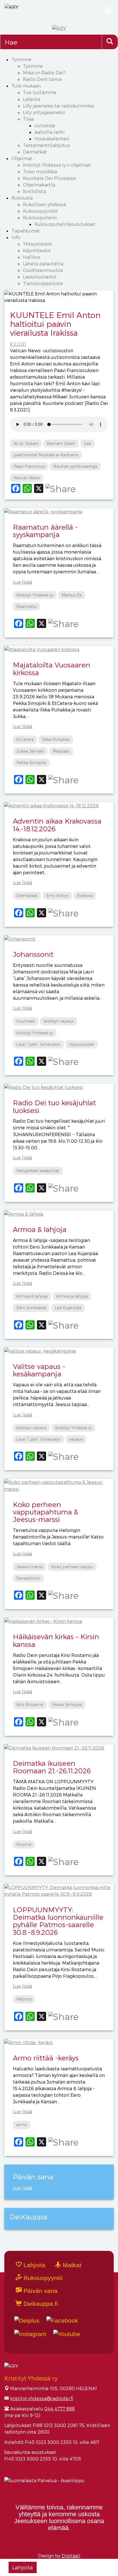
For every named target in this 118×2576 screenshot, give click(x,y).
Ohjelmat (22, 158)
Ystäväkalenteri (52, 139)
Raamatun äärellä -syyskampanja (45, 531)
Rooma (24, 1844)
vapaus (76, 1439)
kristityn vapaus (59, 1021)
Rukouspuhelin (40, 217)
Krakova (85, 896)
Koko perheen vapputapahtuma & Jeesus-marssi (46, 1512)
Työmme (21, 59)
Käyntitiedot (37, 250)
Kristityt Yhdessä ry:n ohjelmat (57, 165)
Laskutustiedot (40, 277)
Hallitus (32, 257)
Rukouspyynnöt (40, 211)
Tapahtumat (26, 231)
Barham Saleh (61, 443)
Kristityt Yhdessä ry (35, 595)
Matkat (71, 2265)
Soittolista (34, 191)
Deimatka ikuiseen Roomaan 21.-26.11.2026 (52, 1767)
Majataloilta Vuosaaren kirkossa (52, 668)
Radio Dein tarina (42, 79)
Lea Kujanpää (68, 1308)
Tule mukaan (26, 86)
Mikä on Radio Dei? (44, 72)
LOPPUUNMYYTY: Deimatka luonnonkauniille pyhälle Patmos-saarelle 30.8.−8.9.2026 (58, 1921)
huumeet (26, 1021)
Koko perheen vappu (72, 1567)
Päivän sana (40, 2291)
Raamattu (26, 606)
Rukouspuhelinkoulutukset (65, 224)
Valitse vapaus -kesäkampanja (39, 1370)
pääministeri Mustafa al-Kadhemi (46, 455)
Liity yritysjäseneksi (44, 112)
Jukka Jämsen (30, 751)
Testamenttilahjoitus (46, 145)
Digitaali (71, 2556)
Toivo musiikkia (40, 171)
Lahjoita (32, 99)
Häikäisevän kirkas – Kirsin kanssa (56, 1640)
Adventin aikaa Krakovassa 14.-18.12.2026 (57, 825)
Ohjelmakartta (39, 185)
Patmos (24, 1999)
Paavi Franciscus (29, 466)
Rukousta (22, 198)
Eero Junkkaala (31, 1308)
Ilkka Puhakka (56, 739)
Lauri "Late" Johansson (38, 1044)
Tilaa (28, 119)
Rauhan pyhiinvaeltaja (75, 466)
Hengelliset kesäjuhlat (38, 1171)
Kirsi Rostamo (30, 1705)
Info (16, 237)
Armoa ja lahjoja (72, 1296)
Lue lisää (22, 582)
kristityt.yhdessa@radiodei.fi (42, 2398)
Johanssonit (33, 954)
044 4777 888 (60, 2409)
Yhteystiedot (38, 244)
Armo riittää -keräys (46, 2058)
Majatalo (61, 751)
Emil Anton (57, 896)
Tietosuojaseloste (43, 283)
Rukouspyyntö (42, 2278)
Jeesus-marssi (29, 1567)
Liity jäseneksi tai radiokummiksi (59, 106)
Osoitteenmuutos (43, 270)
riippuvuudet (82, 1044)
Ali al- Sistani (26, 443)
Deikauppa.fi (40, 2304)
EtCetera (25, 739)
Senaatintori (28, 1578)
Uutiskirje (45, 125)
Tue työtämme (40, 92)
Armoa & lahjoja (40, 1229)
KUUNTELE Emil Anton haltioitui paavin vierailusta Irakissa (55, 324)
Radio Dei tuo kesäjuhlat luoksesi (54, 1106)
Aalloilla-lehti (49, 132)
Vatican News (26, 478)
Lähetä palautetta (43, 264)
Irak (87, 443)
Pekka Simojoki (31, 763)
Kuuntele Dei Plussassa (49, 178)
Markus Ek (72, 595)
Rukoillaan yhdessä (44, 204)
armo (22, 2125)
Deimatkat (35, 152)
